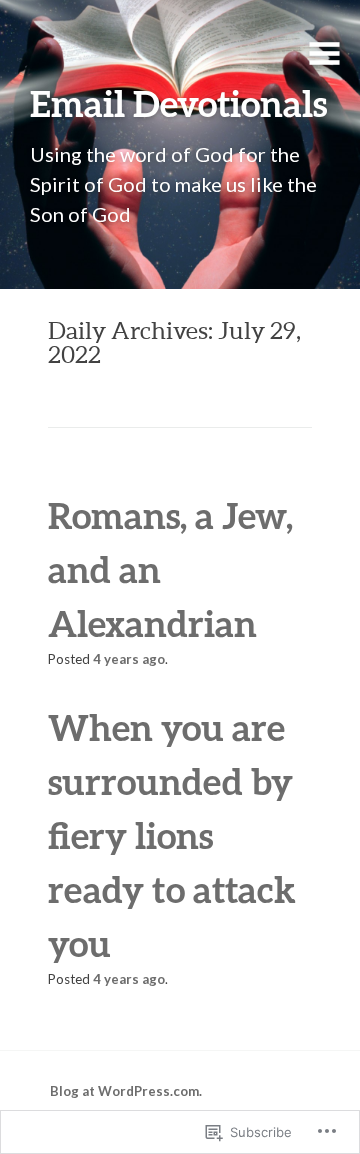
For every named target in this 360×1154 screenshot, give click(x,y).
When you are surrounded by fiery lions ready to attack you (172, 835)
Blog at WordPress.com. (126, 1091)
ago (129, 659)
